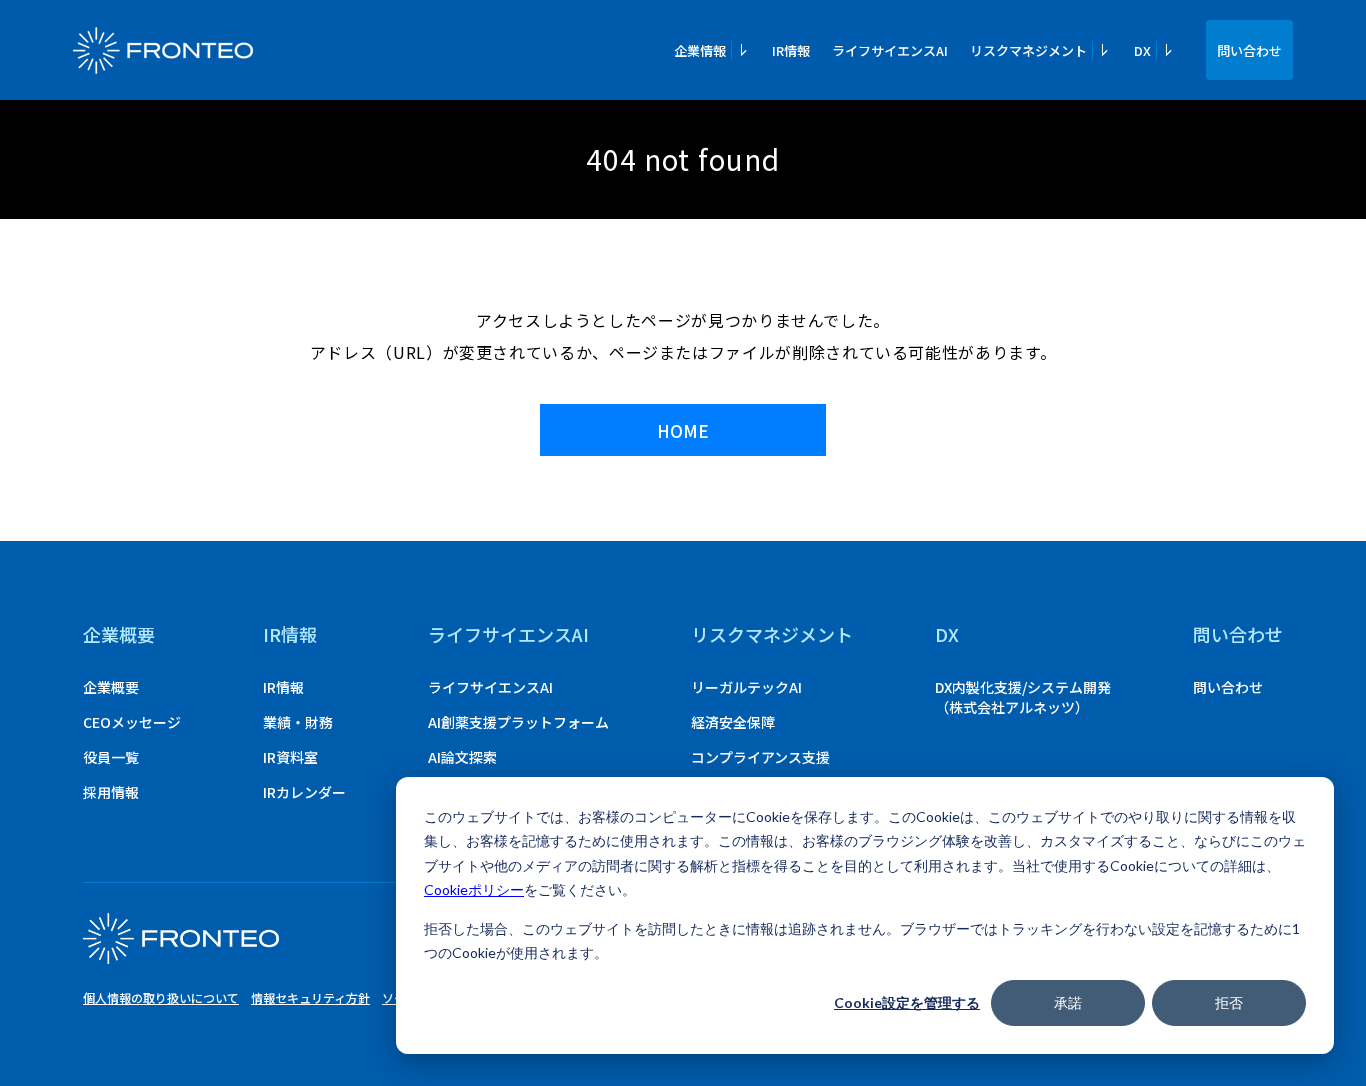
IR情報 (791, 50)
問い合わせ (1249, 50)
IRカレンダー (304, 792)
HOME (683, 430)
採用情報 (111, 792)
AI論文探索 (462, 757)
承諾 (1068, 1002)
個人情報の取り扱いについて (161, 997)
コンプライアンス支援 (760, 757)
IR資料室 (290, 757)
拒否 (1229, 1002)
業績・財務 (298, 722)
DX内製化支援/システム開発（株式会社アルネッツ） (1023, 697)
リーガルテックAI (746, 687)
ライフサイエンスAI (890, 50)
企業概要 (119, 634)
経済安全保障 (733, 722)
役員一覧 (111, 757)
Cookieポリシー (474, 889)
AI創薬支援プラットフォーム (518, 722)
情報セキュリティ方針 (310, 997)
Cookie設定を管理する (907, 1002)
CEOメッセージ (132, 722)
